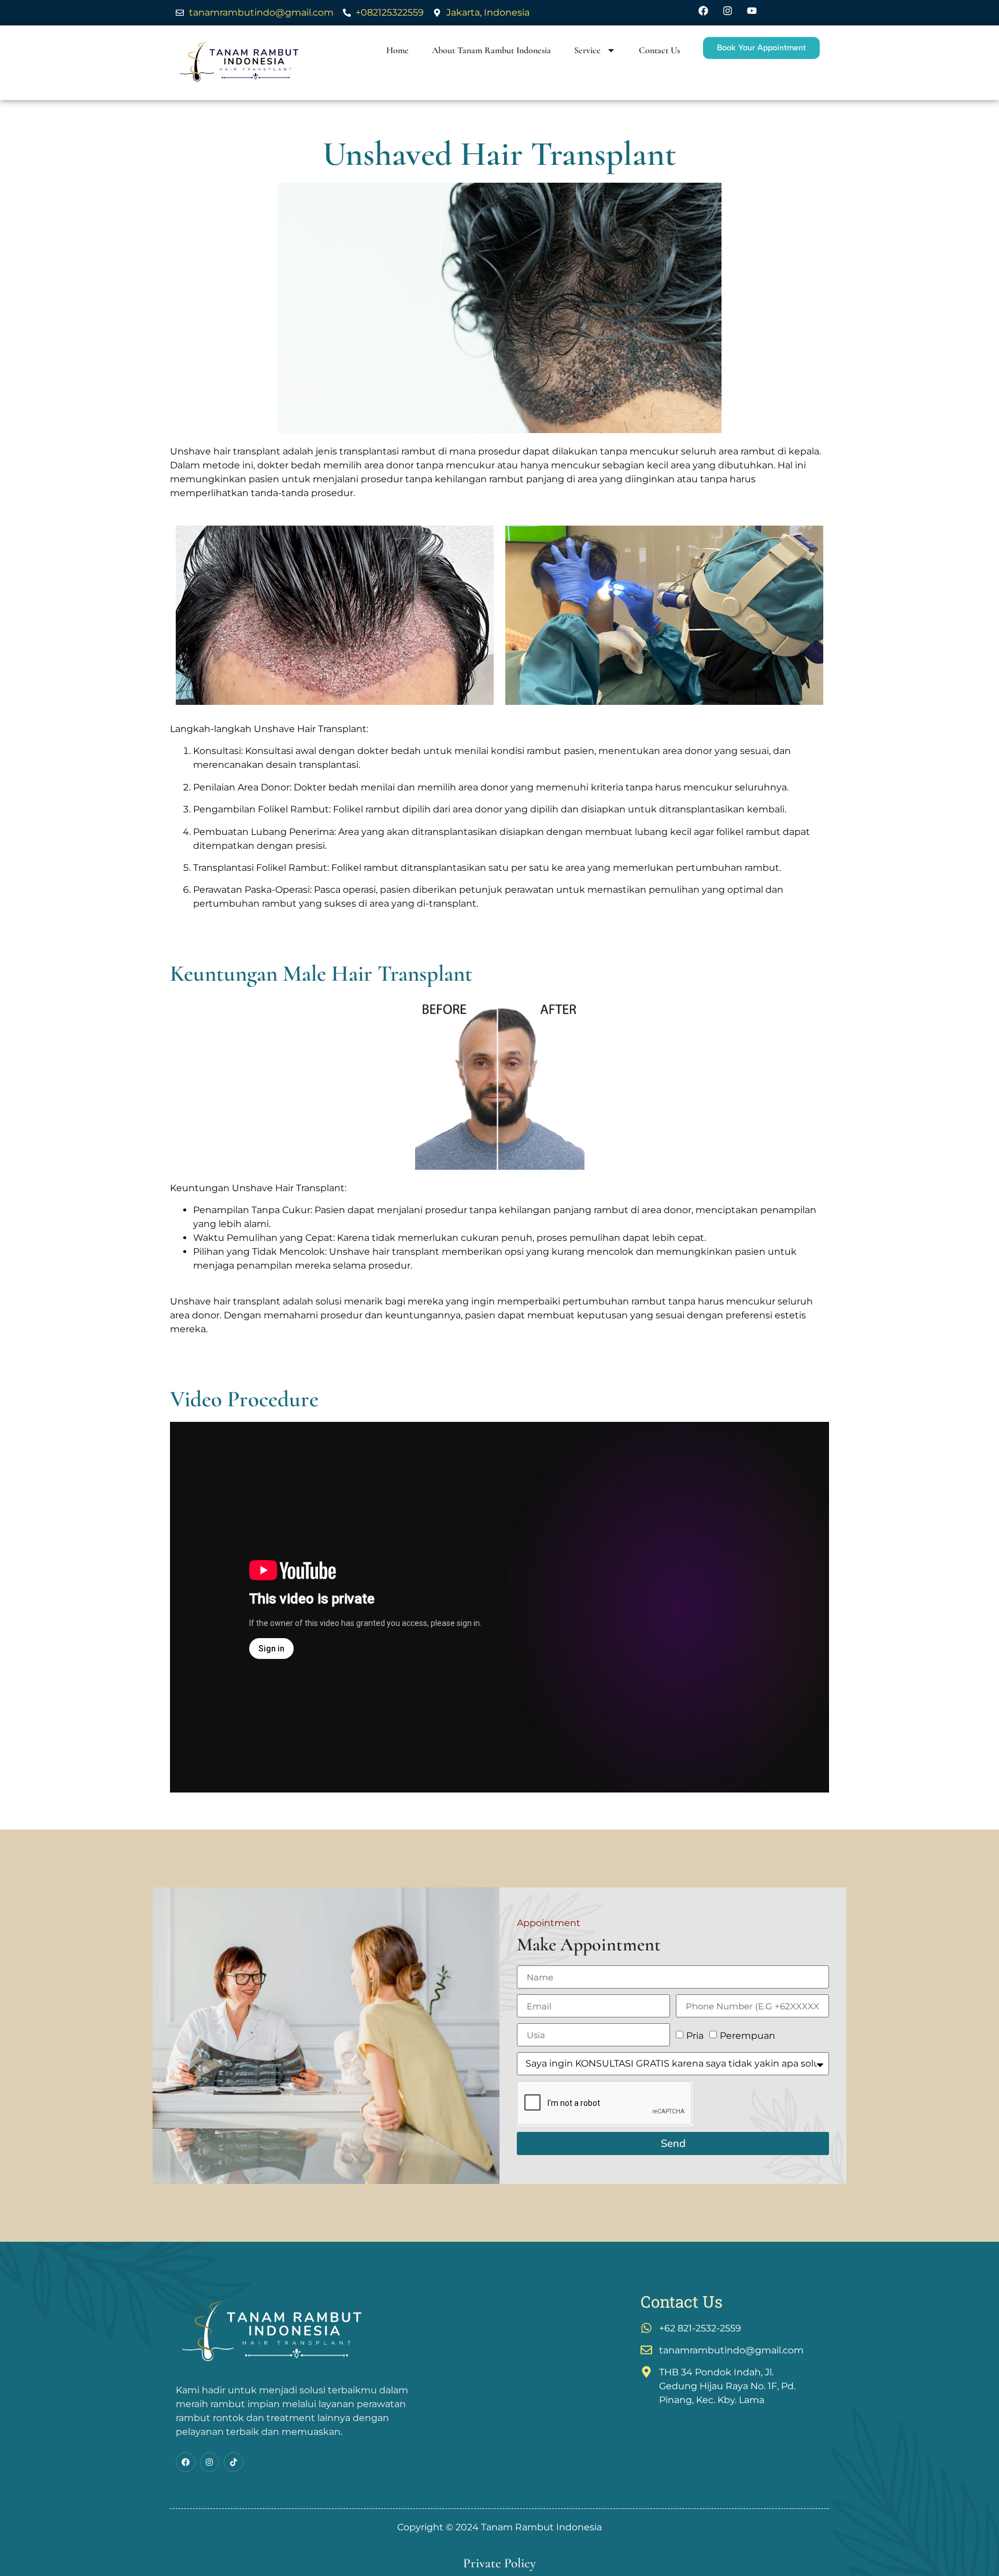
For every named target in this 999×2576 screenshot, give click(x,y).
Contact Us (659, 50)
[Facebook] (186, 2462)
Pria (695, 2036)
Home (397, 50)
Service (587, 50)
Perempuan (748, 2036)
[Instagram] (210, 2462)
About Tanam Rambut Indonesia (491, 50)
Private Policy (499, 2563)
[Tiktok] (234, 2462)
